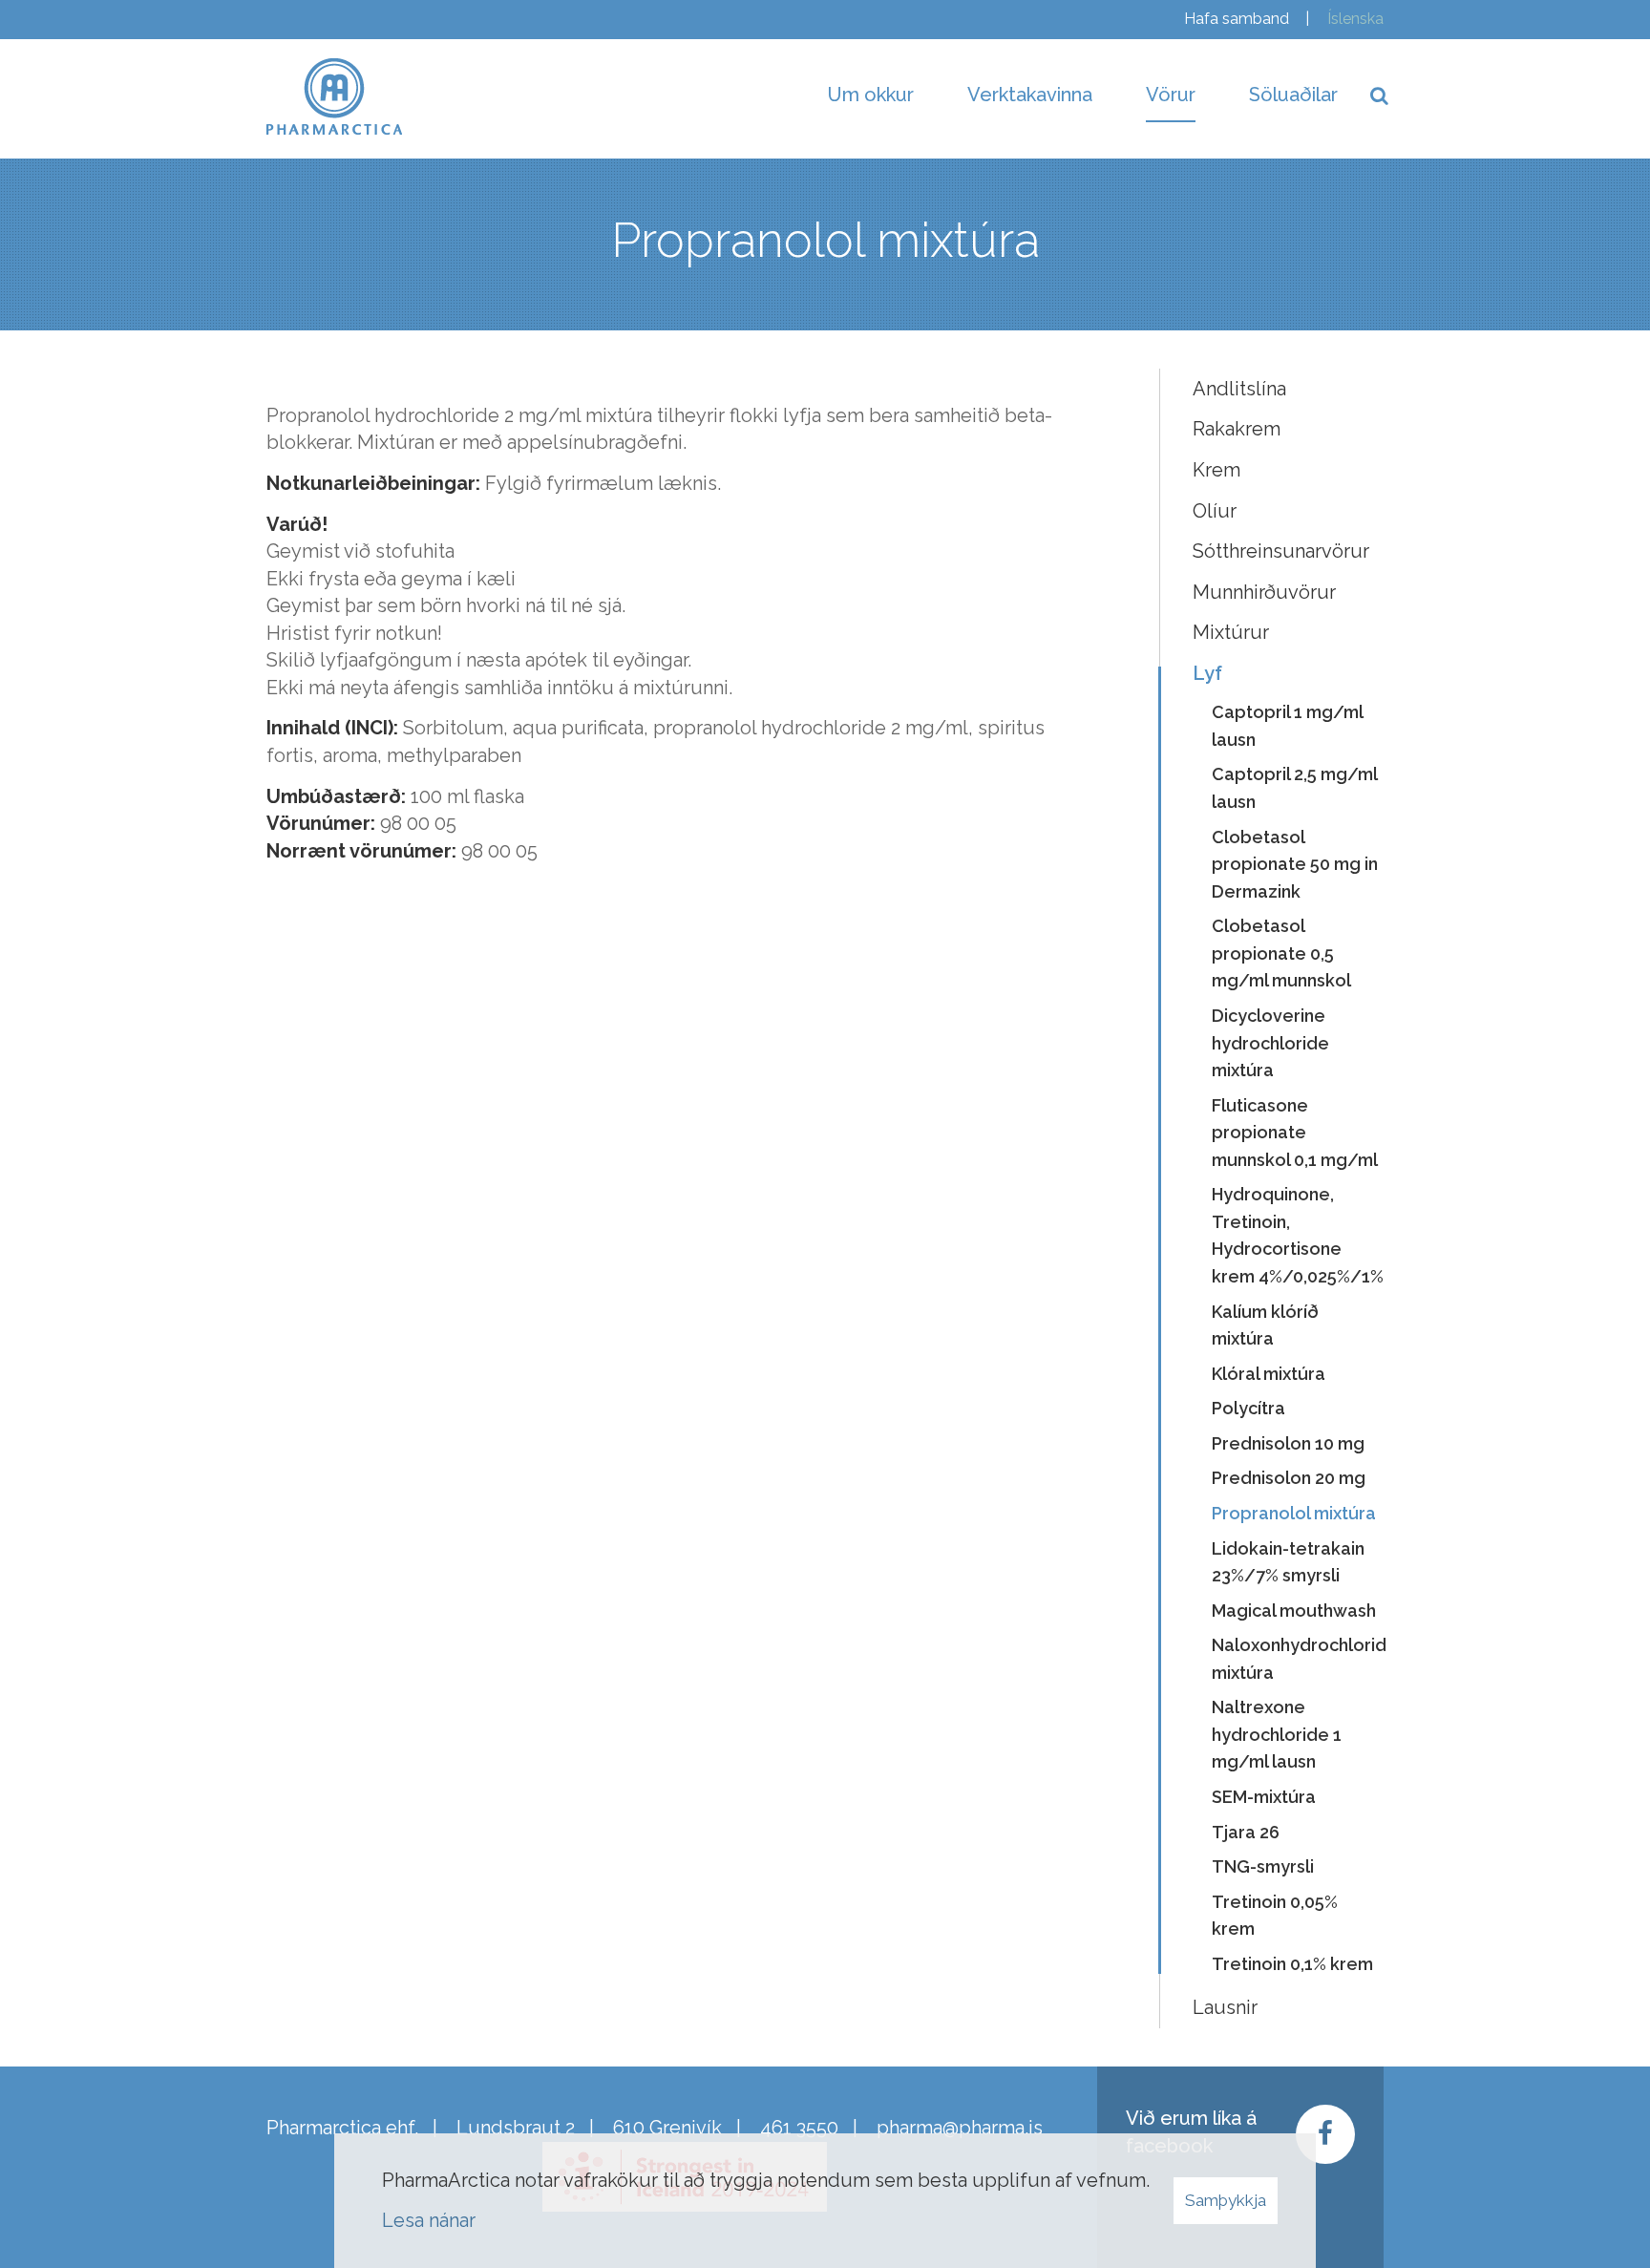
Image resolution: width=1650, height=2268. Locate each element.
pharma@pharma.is (960, 2128)
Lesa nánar (429, 2220)
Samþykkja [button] (1226, 2200)
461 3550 (799, 2128)
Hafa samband (1237, 19)
